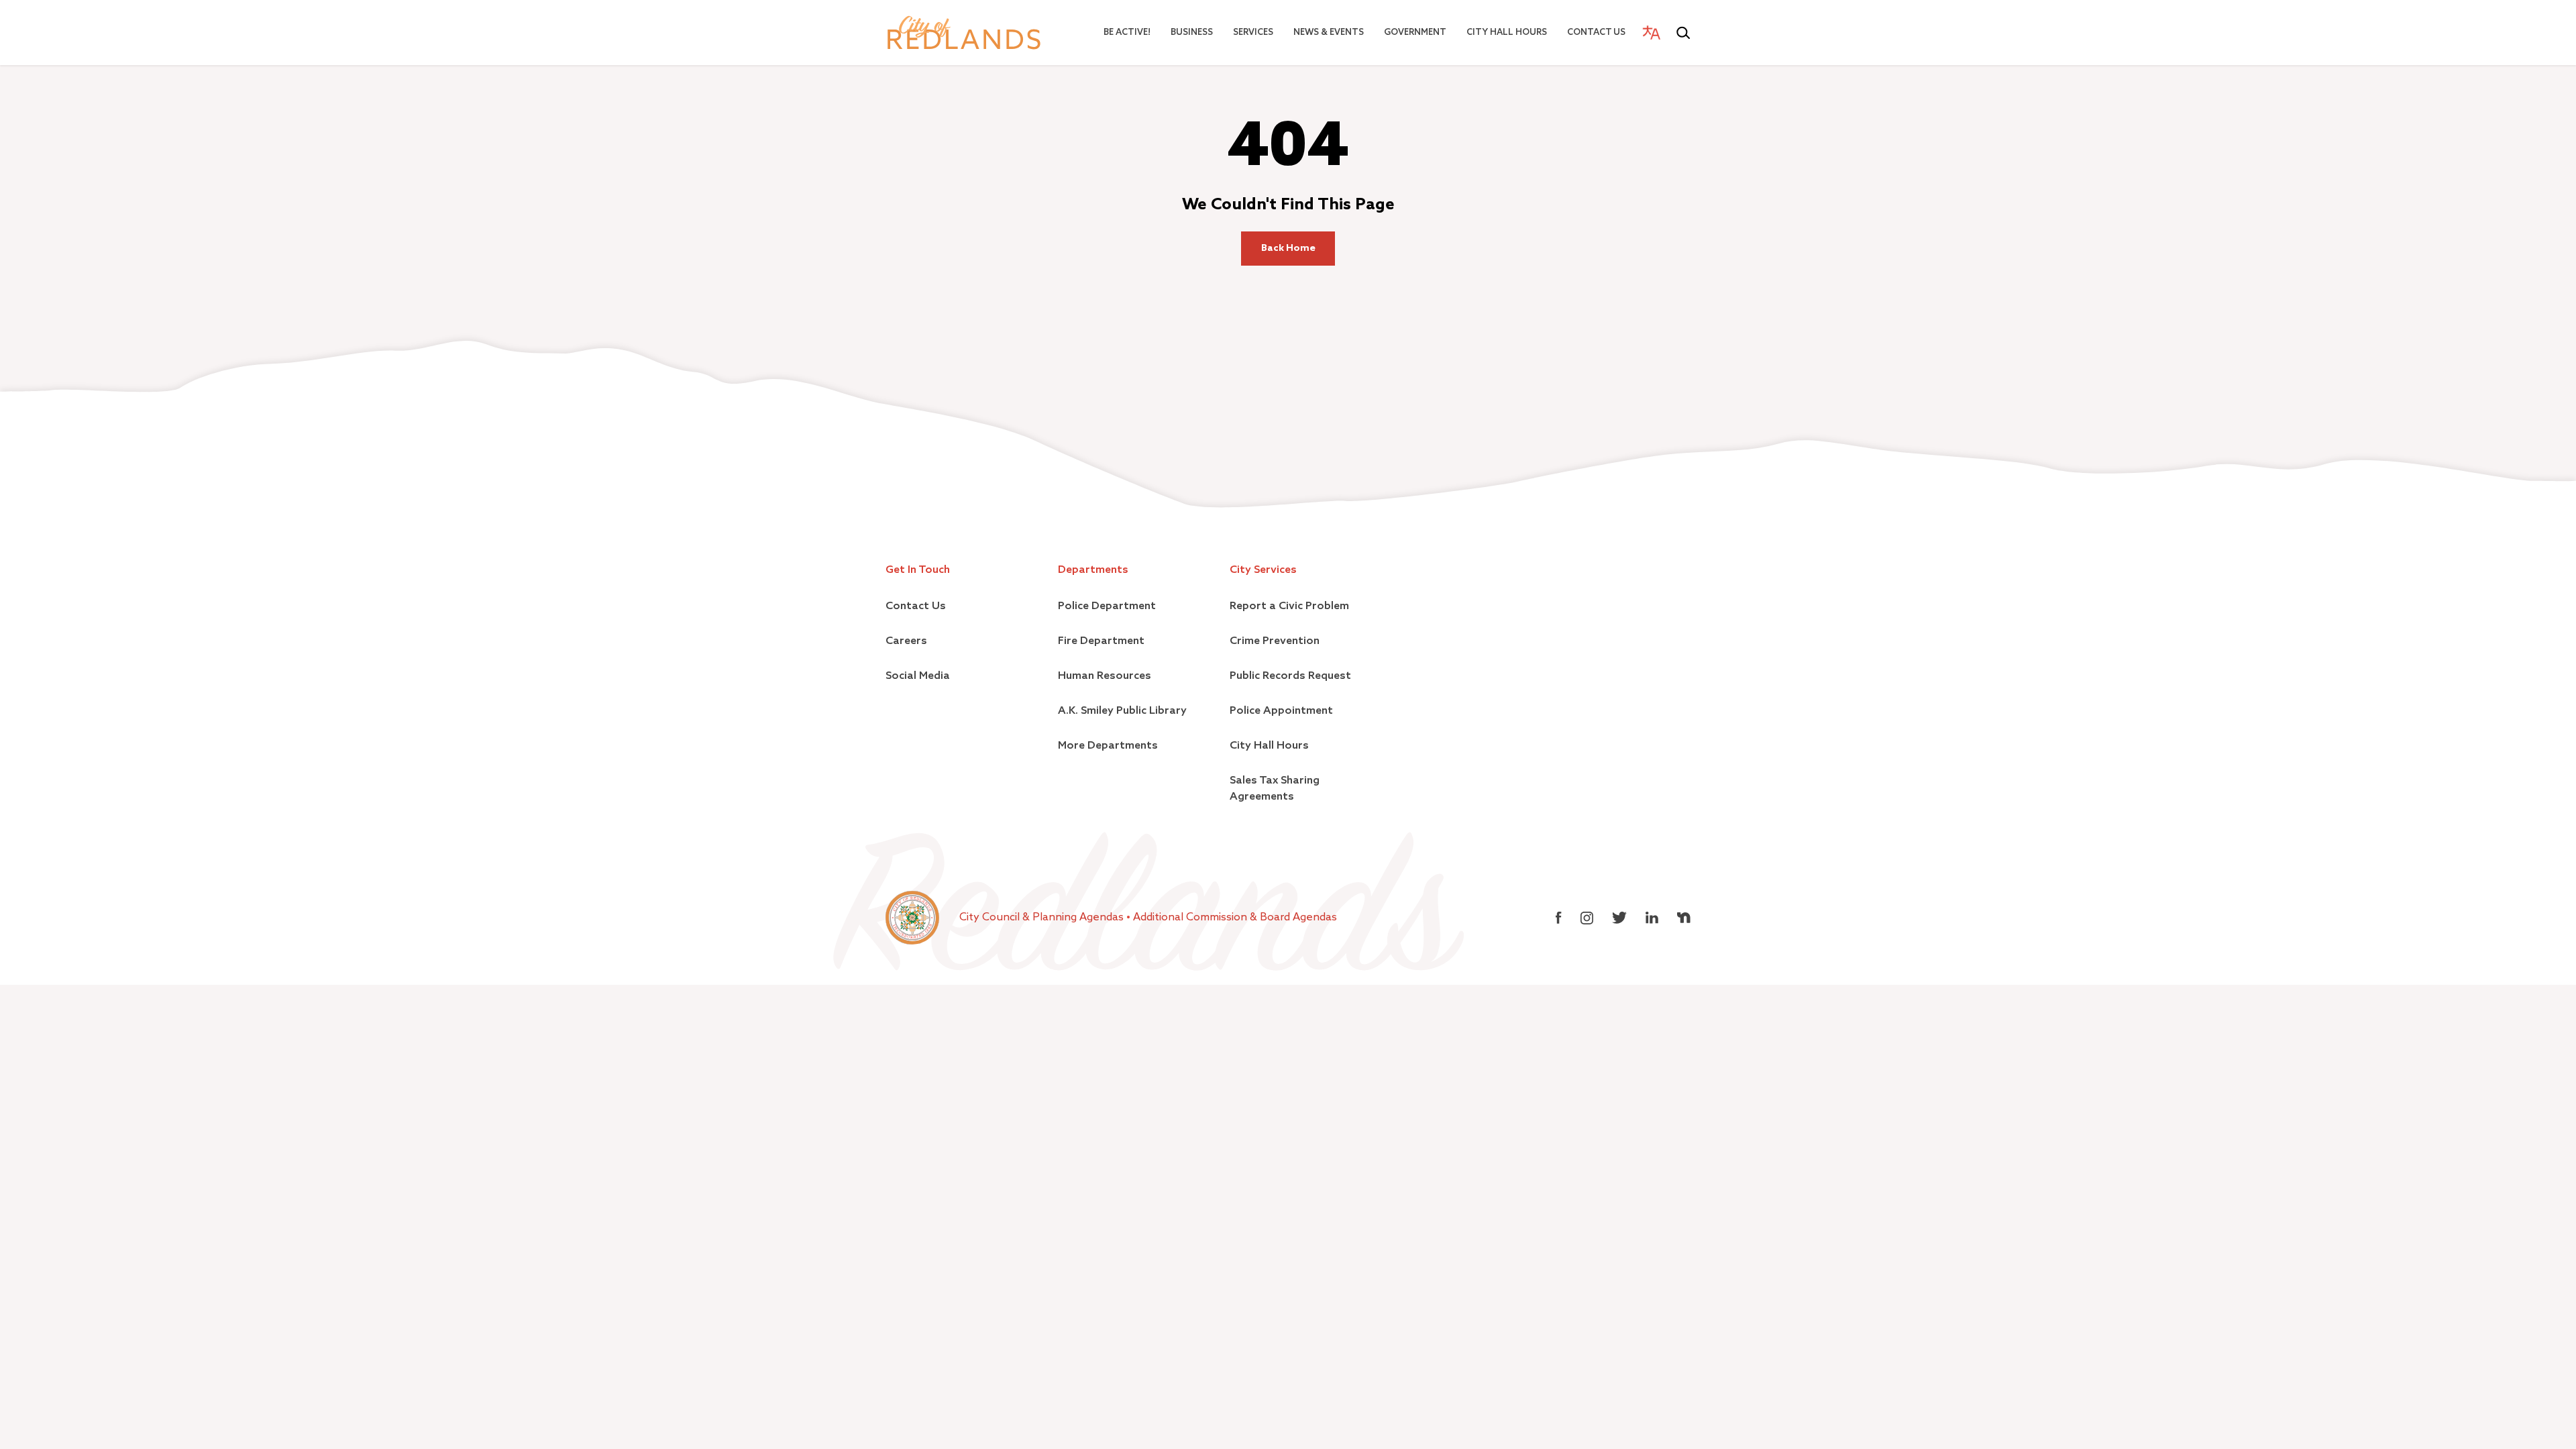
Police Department (1107, 606)
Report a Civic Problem (1289, 606)
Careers (906, 641)
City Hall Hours (1507, 33)
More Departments (1108, 746)
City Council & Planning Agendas (1043, 918)
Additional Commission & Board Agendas (1235, 918)
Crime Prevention (1275, 641)
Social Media (918, 676)
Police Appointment (1281, 711)
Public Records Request (1290, 676)
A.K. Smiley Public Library (1122, 711)
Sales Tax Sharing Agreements (1275, 789)
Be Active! (1127, 33)
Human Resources (1105, 676)
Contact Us (1596, 33)
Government (1415, 33)
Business (1192, 33)
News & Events (1329, 33)
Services (1253, 33)
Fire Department (1101, 641)
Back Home (1288, 248)
